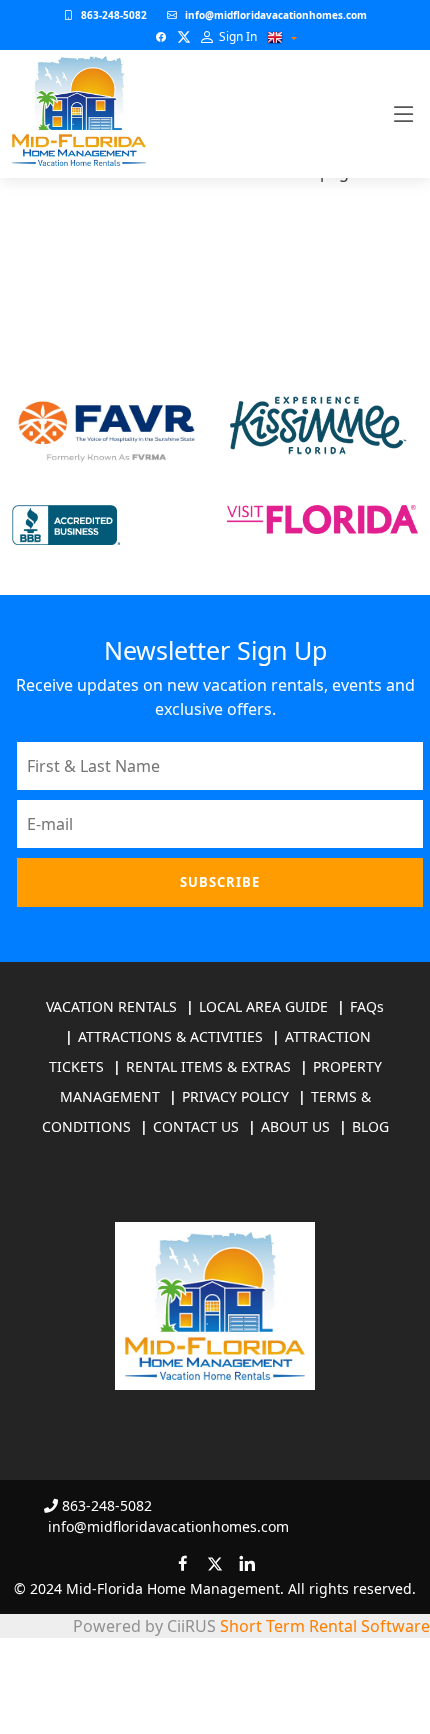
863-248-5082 (114, 15)
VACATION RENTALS (111, 1006)
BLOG (370, 1126)
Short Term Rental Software (325, 1626)
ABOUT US (295, 1126)
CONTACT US (196, 1126)
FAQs (367, 1006)
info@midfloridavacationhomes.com (276, 15)
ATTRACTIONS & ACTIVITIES (170, 1036)
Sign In (236, 36)
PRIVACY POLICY (235, 1096)
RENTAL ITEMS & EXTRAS (208, 1066)
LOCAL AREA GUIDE (263, 1006)
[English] (275, 38)
